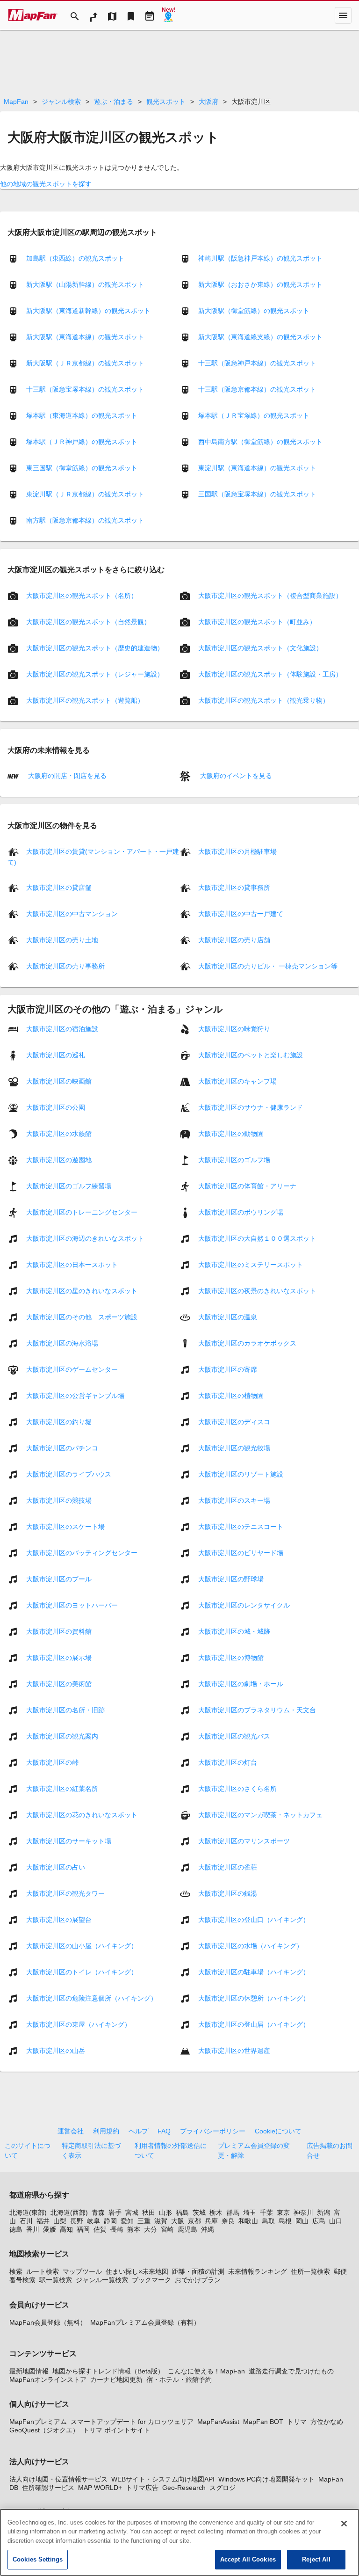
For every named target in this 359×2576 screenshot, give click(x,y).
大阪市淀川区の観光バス (234, 1736)
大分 (151, 2229)
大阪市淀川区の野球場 (231, 1579)
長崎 (117, 2229)
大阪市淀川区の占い (56, 1867)
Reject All (316, 2559)
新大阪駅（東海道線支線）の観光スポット (260, 337)
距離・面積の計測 (198, 2271)
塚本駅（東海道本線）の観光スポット (82, 415)
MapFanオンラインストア (48, 2380)
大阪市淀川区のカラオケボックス (247, 1343)
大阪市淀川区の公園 (56, 1107)
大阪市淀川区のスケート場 (65, 1526)
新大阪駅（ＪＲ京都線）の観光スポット (85, 363)
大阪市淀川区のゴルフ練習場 (69, 1186)
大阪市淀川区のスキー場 (234, 1500)
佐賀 (100, 2229)
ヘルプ (138, 2131)
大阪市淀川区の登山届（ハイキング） (254, 2024)
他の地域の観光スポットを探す (46, 184)
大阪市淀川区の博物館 (231, 1657)
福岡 (83, 2229)
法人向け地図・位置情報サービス (58, 2479)
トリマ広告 (142, 2488)
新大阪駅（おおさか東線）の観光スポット (260, 284)
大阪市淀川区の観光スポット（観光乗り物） (264, 700)
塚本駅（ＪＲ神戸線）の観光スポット (82, 442)
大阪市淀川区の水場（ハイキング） (251, 1945)
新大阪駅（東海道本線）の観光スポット (85, 337)
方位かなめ (327, 2422)
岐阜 (93, 2221)
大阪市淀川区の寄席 (228, 1369)
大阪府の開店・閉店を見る (66, 776)
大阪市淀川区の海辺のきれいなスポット (85, 1238)
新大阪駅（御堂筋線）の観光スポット (254, 311)
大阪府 (208, 102)
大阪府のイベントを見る (235, 776)
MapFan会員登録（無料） (48, 2322)
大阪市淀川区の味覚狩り (234, 1028)
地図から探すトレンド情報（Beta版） (108, 2371)
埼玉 (250, 2212)
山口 (336, 2221)
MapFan (16, 102)
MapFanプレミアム (38, 2422)
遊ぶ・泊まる (114, 102)
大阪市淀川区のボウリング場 (241, 1212)
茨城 (199, 2212)
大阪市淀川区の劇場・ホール (241, 1683)
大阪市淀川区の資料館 (59, 1631)
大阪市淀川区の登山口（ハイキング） (254, 1919)
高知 (66, 2229)
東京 (283, 2212)
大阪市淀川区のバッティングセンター (82, 1552)
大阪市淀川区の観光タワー (65, 1893)
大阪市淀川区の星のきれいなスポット (82, 1290)
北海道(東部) (28, 2212)
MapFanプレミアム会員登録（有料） (145, 2322)
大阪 (178, 2221)
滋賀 (161, 2221)
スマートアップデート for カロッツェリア (132, 2422)
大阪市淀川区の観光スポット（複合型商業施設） (270, 596)
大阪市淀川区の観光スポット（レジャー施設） (95, 674)
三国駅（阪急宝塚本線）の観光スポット (257, 494)
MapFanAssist (218, 2422)
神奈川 (303, 2212)
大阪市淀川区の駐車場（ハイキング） (254, 1972)
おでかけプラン (198, 2280)
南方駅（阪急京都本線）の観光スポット (85, 520)
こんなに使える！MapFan (206, 2371)
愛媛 (50, 2229)
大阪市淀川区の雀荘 (228, 1867)
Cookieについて (278, 2131)
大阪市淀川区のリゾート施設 (241, 1474)
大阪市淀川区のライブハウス (69, 1474)
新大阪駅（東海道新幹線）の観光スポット (88, 311)
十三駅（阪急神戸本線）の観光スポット (257, 363)
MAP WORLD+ (100, 2488)
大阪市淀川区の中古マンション (72, 913)
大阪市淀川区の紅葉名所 (62, 1788)
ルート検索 (43, 2271)
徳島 (16, 2229)
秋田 (149, 2212)
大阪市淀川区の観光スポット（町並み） (257, 622)
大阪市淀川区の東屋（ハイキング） (79, 2024)
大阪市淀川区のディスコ (234, 1421)
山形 (165, 2212)
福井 (43, 2221)
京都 (194, 2221)
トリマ (297, 2422)
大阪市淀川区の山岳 (56, 2050)
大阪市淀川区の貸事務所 (234, 887)
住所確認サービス (48, 2488)
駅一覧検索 (56, 2280)
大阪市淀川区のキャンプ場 (237, 1081)
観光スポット (166, 102)
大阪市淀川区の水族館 (59, 1133)
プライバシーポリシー (213, 2131)
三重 (144, 2221)
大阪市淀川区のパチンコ (62, 1448)
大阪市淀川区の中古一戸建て (241, 913)
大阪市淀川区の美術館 (59, 1683)
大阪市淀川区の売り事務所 (65, 966)
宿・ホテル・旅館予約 (179, 2380)
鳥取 (268, 2221)
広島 (319, 2221)
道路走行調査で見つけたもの (291, 2371)
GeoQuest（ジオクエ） (44, 2430)
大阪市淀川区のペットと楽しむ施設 (251, 1055)
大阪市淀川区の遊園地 (59, 1159)
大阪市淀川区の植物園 (231, 1395)
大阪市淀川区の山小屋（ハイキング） (82, 1945)
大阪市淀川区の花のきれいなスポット (82, 1814)
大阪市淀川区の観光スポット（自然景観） (88, 622)
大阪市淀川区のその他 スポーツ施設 (82, 1317)
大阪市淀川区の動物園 (231, 1133)
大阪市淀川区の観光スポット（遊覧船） (85, 700)
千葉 (266, 2212)
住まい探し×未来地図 (137, 2271)
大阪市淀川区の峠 (52, 1762)
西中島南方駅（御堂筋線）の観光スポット (260, 442)
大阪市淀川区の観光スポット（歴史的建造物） (95, 648)
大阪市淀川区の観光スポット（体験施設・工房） (270, 674)
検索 (16, 2271)
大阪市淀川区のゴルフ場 (234, 1159)
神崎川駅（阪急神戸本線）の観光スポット (260, 258)
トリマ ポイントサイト (116, 2430)
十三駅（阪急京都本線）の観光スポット (257, 389)
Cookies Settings (38, 2559)
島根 (285, 2221)
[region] (179, 2542)
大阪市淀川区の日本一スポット (72, 1264)
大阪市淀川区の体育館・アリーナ (247, 1186)
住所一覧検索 (310, 2271)
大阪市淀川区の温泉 (228, 1317)
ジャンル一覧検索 (102, 2280)
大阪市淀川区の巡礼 (56, 1055)
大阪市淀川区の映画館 (59, 1081)
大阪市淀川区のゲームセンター (72, 1369)
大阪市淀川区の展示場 (59, 1657)
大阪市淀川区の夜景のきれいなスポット (257, 1290)
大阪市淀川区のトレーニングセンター (82, 1212)
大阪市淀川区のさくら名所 (237, 1788)
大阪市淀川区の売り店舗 (234, 939)
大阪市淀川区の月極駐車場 (237, 851)
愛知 (127, 2221)
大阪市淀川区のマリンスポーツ (244, 1841)
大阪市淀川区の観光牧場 (234, 1448)
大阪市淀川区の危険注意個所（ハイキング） (92, 1998)
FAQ (164, 2131)
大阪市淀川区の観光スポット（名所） (82, 596)
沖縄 (208, 2229)
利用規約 (106, 2131)
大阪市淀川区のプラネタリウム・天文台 (257, 1710)
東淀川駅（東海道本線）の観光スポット (257, 468)
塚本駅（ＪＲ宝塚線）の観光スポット (254, 415)
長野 (77, 2221)
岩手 (115, 2212)
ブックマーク (151, 2280)
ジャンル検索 (61, 102)
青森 (98, 2212)
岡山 (302, 2221)
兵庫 (211, 2221)
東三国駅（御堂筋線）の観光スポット (82, 468)
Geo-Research (184, 2488)
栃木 (216, 2212)
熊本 (134, 2229)
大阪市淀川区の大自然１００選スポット (257, 1238)
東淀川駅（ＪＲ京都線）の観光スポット (85, 494)
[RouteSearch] (93, 15)
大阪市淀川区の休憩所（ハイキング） (254, 1998)
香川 (33, 2229)
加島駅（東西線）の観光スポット (75, 258)
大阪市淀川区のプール (59, 1579)
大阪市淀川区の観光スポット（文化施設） (260, 648)
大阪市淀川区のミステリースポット (251, 1264)
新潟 (323, 2212)
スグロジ (223, 2488)
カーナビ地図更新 (116, 2380)
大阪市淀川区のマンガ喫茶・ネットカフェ (260, 1814)
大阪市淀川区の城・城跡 (234, 1631)
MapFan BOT (263, 2422)
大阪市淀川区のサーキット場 (69, 1841)
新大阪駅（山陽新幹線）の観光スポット (85, 284)
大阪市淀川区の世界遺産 (234, 2050)
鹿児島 (187, 2229)
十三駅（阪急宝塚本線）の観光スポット (85, 389)
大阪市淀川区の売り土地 (62, 939)
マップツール (82, 2271)
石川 (26, 2221)
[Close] (344, 2524)
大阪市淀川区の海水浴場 (62, 1343)
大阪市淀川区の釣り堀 (59, 1421)
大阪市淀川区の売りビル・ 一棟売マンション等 (268, 966)
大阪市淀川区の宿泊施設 (62, 1028)
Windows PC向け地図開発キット (266, 2479)
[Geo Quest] (168, 15)
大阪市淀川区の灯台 (228, 1762)
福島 (182, 2212)
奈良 (228, 2221)
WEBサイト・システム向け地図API (163, 2479)
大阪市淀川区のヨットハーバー (72, 1605)
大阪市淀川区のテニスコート (241, 1526)
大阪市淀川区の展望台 (59, 1919)
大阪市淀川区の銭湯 (228, 1893)
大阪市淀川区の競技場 (59, 1500)
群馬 (233, 2212)
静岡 (110, 2221)
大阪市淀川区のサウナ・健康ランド (251, 1107)
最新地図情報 (29, 2371)
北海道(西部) (69, 2212)
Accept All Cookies (248, 2559)
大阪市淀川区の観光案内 (62, 1736)
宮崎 (167, 2229)
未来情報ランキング (258, 2271)
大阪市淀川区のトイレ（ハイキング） (82, 1972)
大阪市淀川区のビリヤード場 (241, 1552)
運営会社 (71, 2131)
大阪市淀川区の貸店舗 (59, 887)
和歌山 (248, 2221)
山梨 (60, 2221)
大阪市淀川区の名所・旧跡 (65, 1710)
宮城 (132, 2212)
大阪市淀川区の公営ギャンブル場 (75, 1395)
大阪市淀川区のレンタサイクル (244, 1605)
